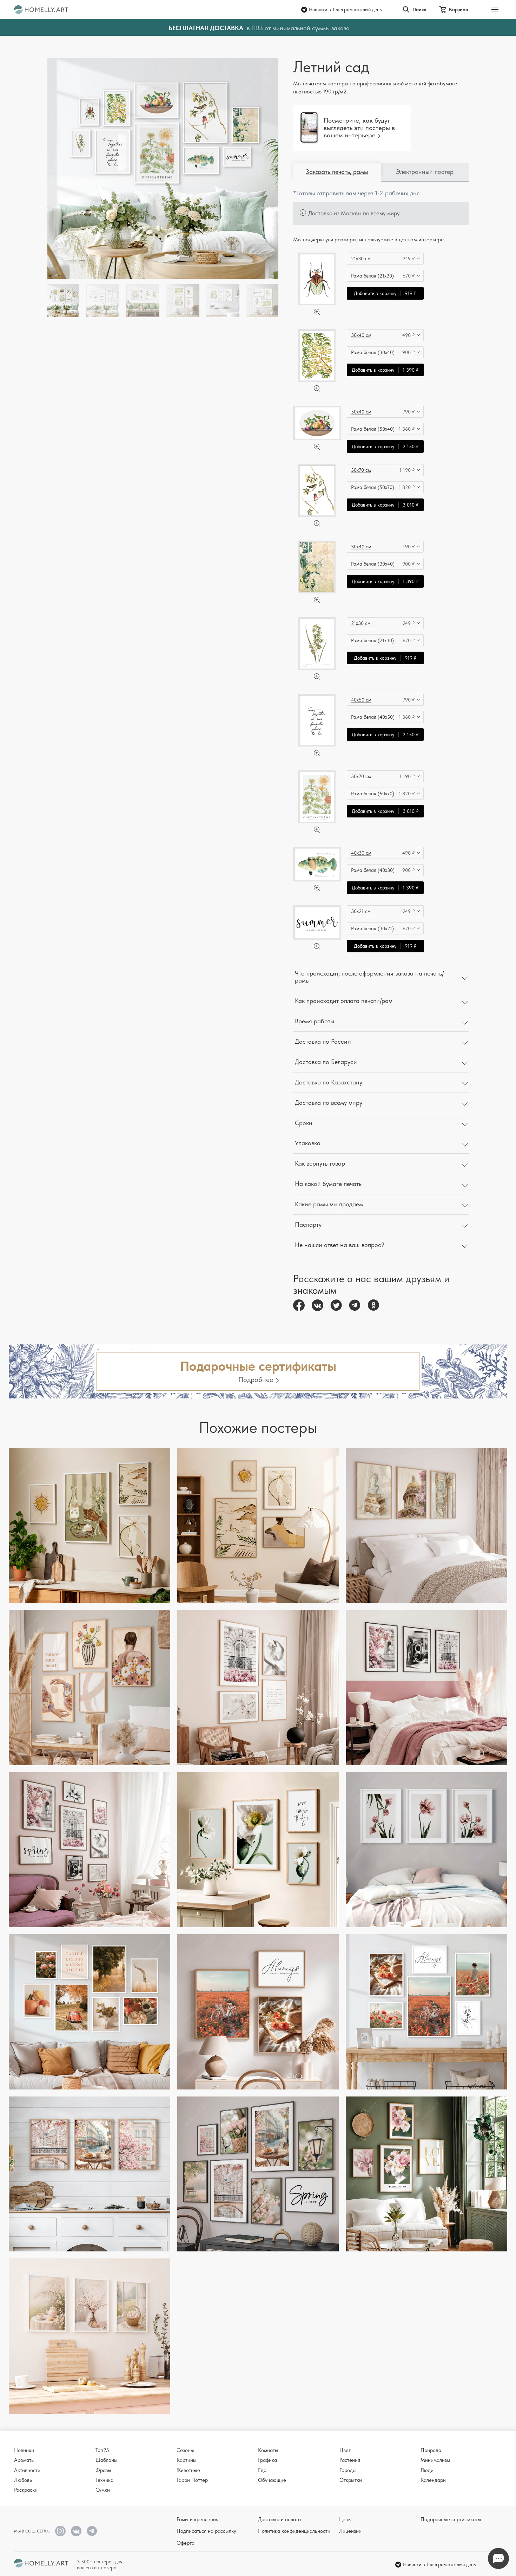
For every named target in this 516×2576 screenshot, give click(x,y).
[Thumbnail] (103, 301)
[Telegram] (355, 1305)
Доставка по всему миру (329, 1103)
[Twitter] (336, 1305)
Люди (427, 2470)
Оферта (186, 2543)
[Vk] (317, 1305)
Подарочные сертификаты (451, 2519)
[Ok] (373, 1305)
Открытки (351, 2480)
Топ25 (102, 2450)
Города (348, 2470)
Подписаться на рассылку (206, 2531)
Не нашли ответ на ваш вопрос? (340, 1245)
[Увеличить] (317, 312)
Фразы (103, 2470)
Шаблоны (107, 2460)
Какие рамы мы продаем (329, 1204)
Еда (262, 2470)
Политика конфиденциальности (294, 2531)
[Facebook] (299, 1305)
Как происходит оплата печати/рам (344, 1001)
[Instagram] (60, 2531)
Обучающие (272, 2480)
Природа (431, 2450)
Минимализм (435, 2460)
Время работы (315, 1021)
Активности (27, 2470)
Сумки (103, 2490)
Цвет (345, 2450)
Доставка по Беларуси (326, 1062)
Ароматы (24, 2460)
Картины (187, 2460)
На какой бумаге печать (328, 1184)
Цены (345, 2519)
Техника (104, 2480)
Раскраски (26, 2490)
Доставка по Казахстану (329, 1082)
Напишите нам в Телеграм (498, 2558)
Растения (350, 2460)
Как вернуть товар (320, 1163)
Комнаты (268, 2450)
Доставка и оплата (279, 2519)
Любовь (23, 2480)
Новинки (24, 2450)
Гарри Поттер (192, 2480)
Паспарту (308, 1224)
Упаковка (308, 1143)
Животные (188, 2470)
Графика (267, 2460)
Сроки (304, 1123)
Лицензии (350, 2531)
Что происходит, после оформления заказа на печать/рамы (369, 977)
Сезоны (185, 2450)
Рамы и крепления (197, 2519)
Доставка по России (323, 1041)
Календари (433, 2480)
